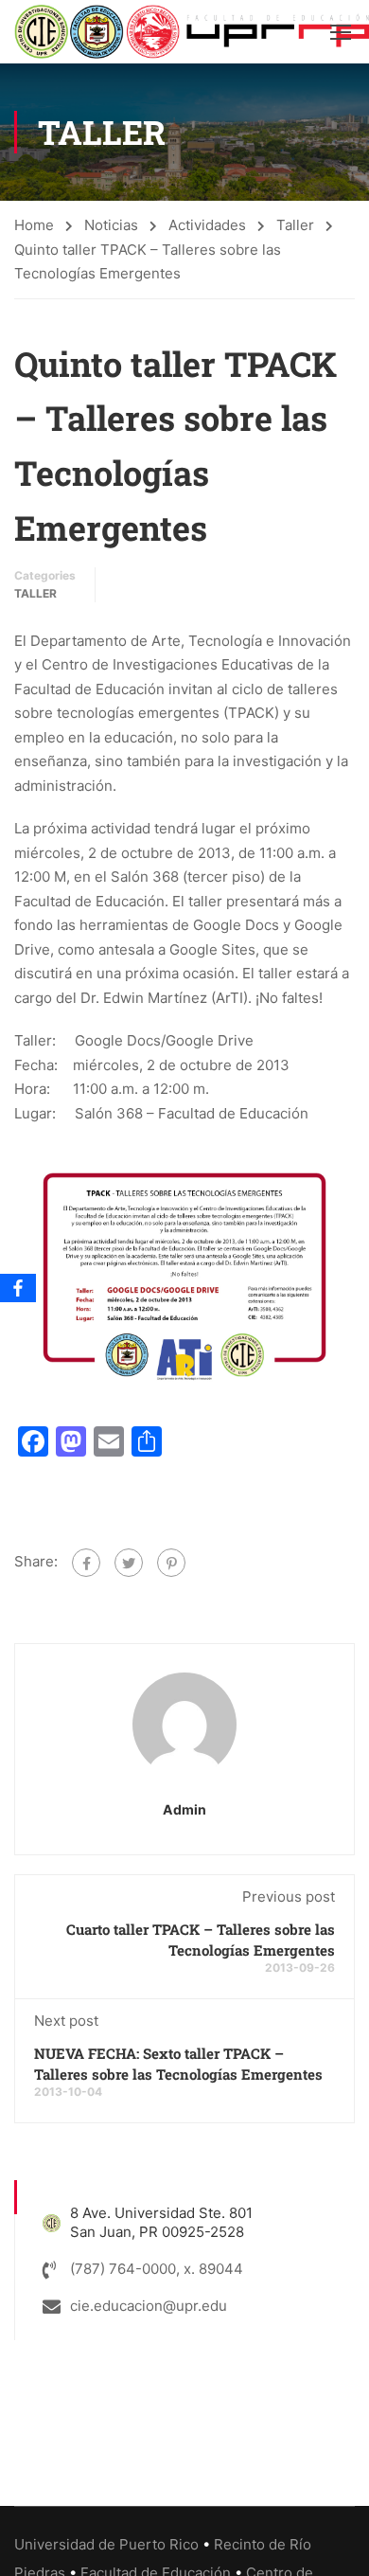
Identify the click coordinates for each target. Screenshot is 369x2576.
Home (34, 225)
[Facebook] (86, 1563)
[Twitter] (129, 1563)
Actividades (207, 225)
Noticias (111, 225)
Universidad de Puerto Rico (106, 2544)
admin (184, 1809)
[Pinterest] (171, 1563)
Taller (295, 225)
